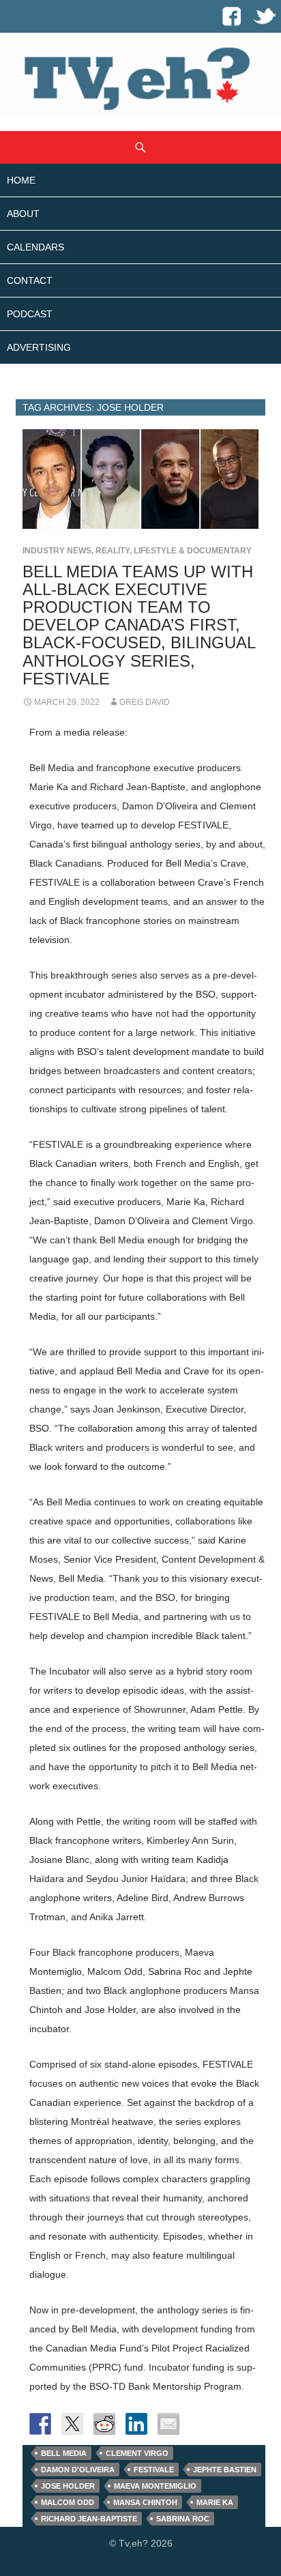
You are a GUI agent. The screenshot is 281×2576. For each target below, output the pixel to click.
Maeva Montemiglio (155, 2486)
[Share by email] (168, 2424)
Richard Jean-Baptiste (89, 2519)
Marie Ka (215, 2502)
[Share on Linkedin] (136, 2424)
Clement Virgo (137, 2453)
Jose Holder (68, 2486)
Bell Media (64, 2453)
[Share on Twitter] (72, 2424)
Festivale (154, 2470)
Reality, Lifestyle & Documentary (174, 551)
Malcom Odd (68, 2502)
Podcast (30, 314)
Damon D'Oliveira (78, 2470)
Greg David (145, 702)
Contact (30, 280)
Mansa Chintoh (145, 2502)
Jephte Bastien (225, 2470)
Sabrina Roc (183, 2519)
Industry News (57, 551)
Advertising (39, 347)
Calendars (35, 247)
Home (21, 180)
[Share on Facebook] (40, 2424)
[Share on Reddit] (104, 2424)
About (23, 214)
